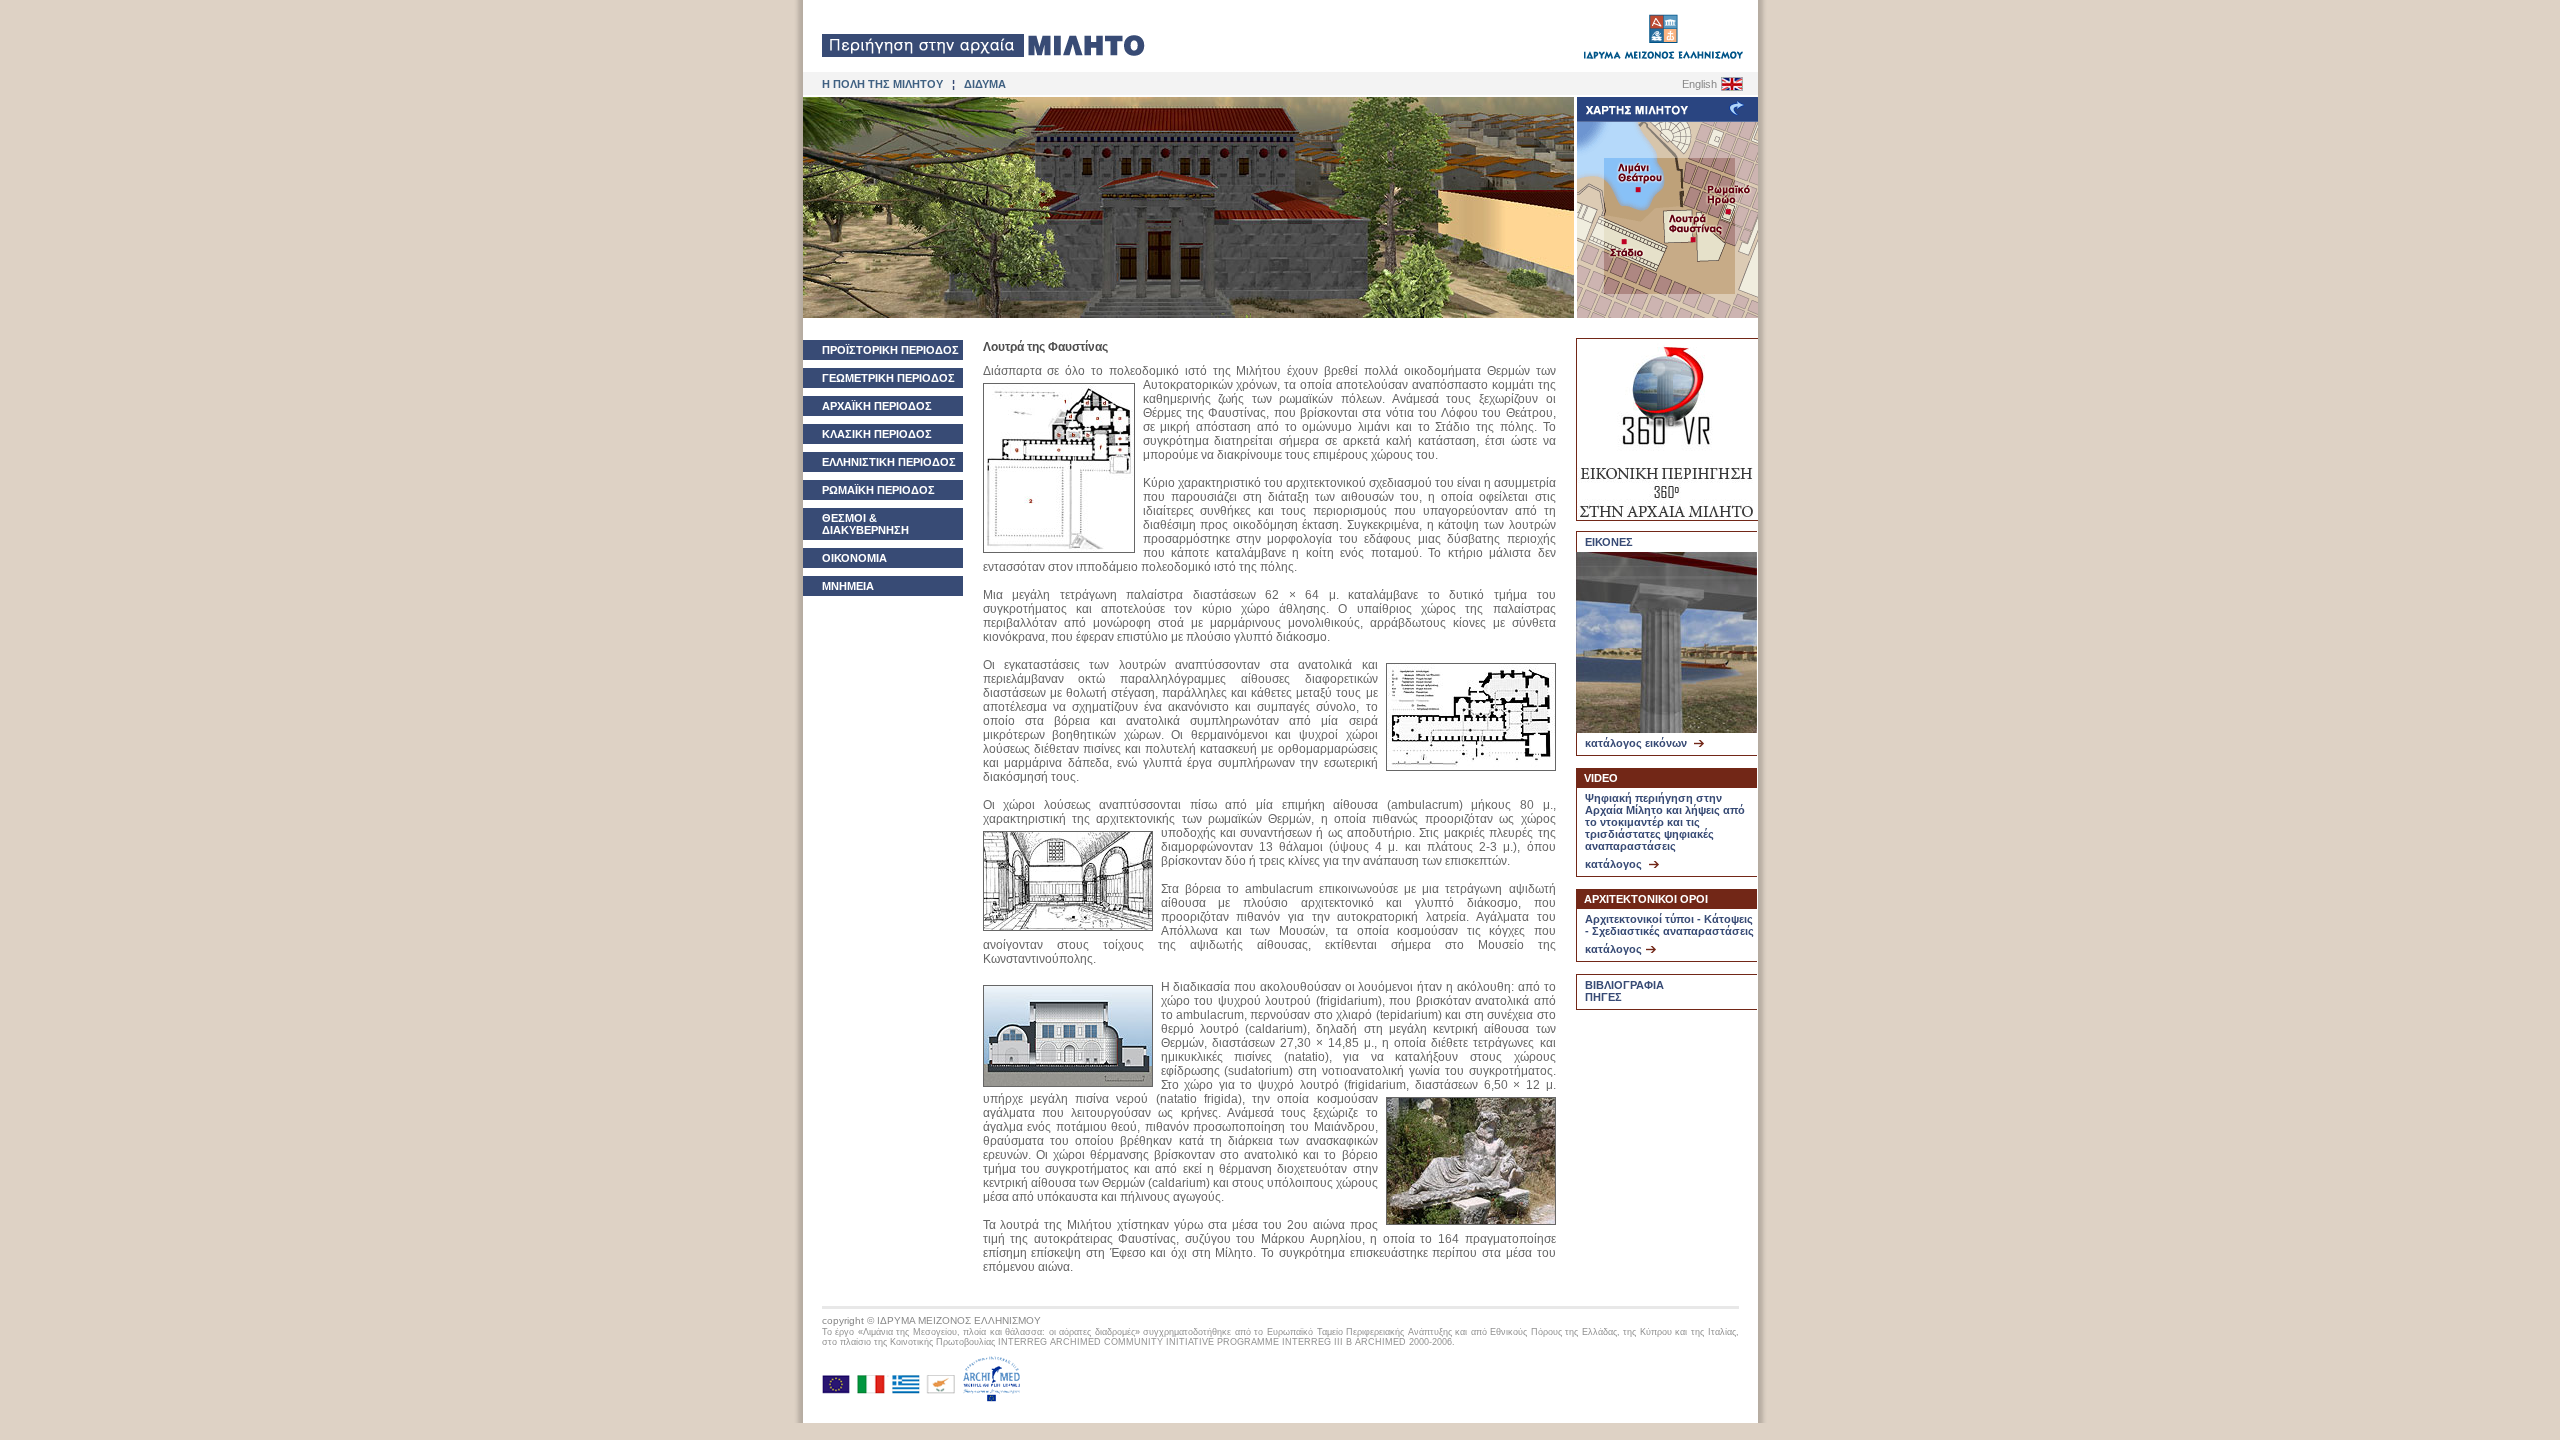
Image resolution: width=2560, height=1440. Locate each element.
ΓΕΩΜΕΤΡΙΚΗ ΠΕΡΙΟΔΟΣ (888, 378)
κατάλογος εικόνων (1637, 743)
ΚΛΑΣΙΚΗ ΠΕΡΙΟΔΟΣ (877, 434)
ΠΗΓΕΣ (1603, 997)
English (1699, 84)
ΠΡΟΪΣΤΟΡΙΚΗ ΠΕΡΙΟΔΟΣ (890, 350)
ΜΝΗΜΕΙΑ (848, 586)
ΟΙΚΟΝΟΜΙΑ (854, 558)
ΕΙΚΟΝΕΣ (1609, 542)
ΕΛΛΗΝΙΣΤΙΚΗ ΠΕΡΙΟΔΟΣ (889, 462)
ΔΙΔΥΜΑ (985, 84)
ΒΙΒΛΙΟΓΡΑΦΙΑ (1624, 985)
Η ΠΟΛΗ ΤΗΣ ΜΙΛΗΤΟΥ (882, 84)
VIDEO (1601, 778)
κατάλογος (1615, 864)
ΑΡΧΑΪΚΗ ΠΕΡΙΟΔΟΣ (877, 406)
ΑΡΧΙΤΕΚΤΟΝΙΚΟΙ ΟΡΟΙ (1646, 899)
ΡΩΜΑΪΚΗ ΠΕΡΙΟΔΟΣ (878, 490)
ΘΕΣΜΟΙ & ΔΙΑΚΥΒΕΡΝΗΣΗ (865, 524)
